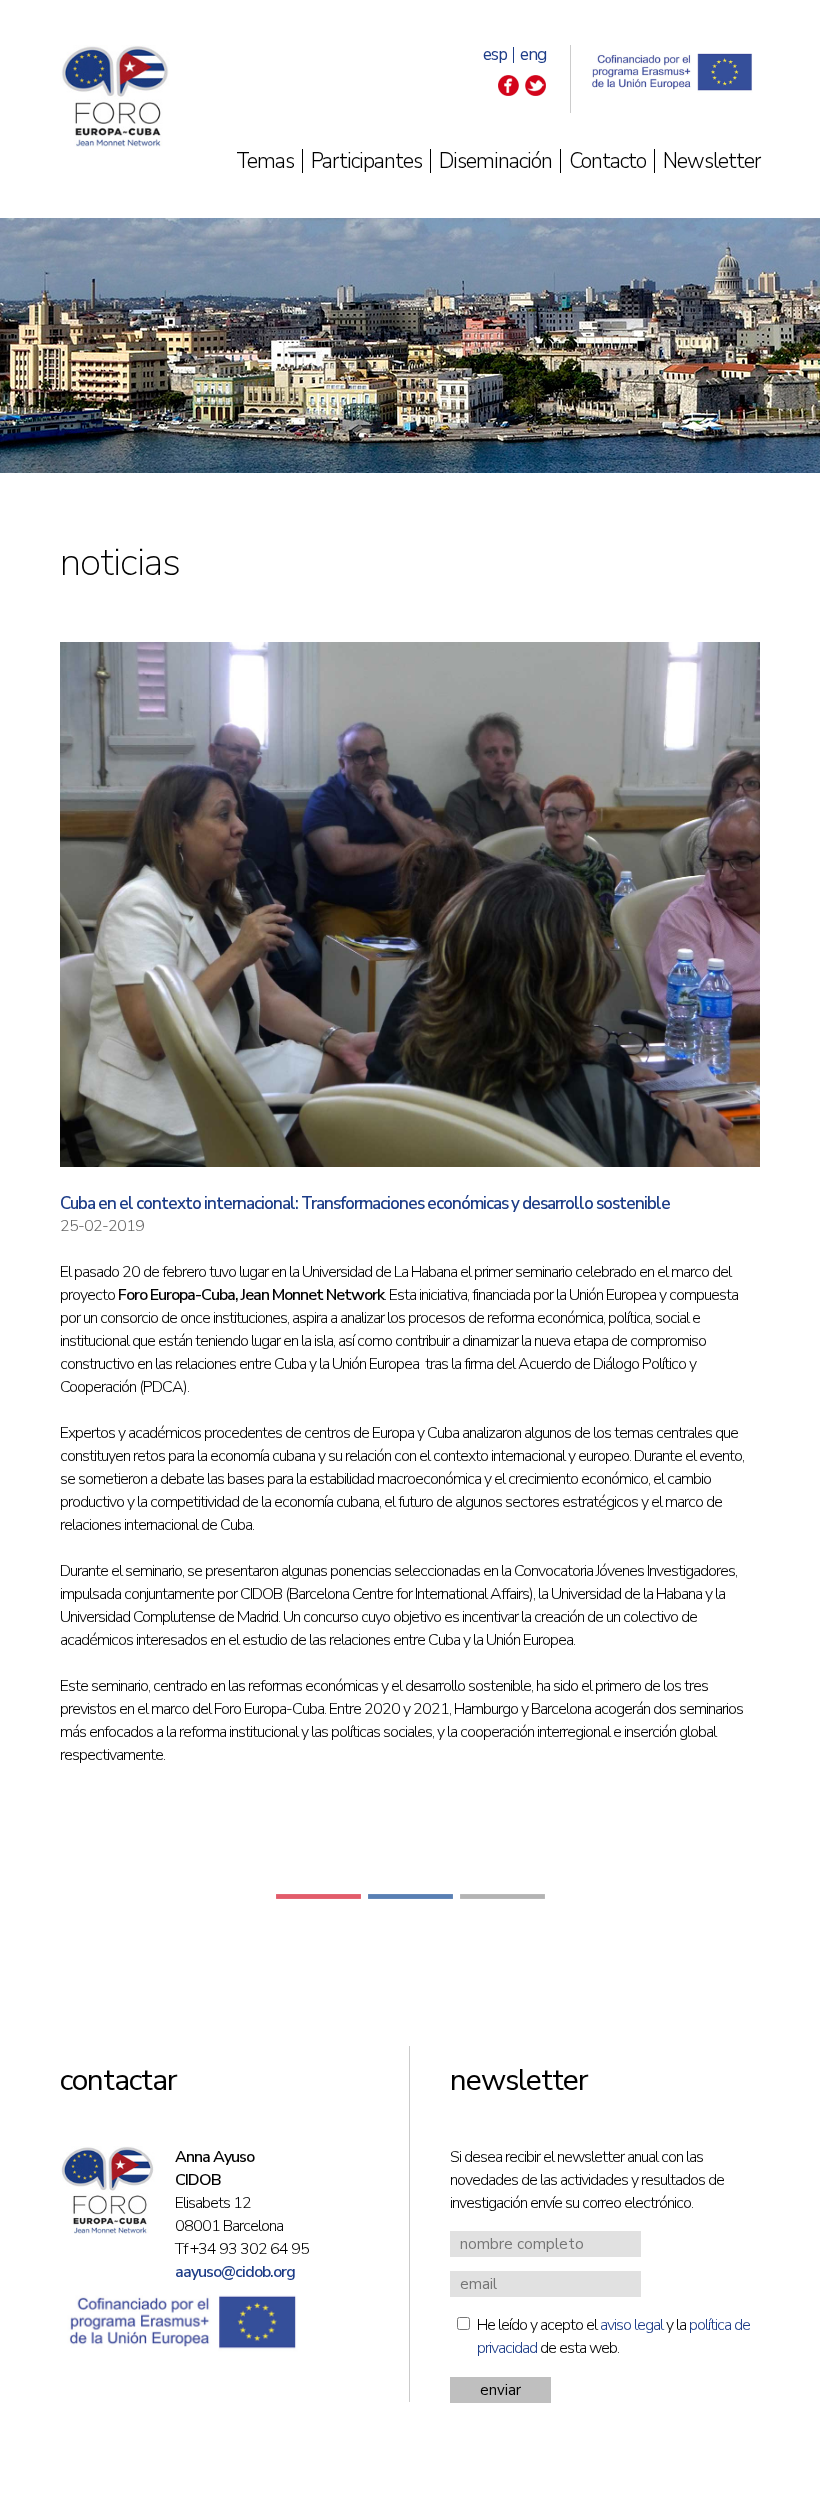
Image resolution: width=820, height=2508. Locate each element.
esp (495, 54)
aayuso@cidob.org (235, 2272)
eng (533, 54)
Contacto (607, 161)
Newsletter (711, 161)
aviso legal (631, 2325)
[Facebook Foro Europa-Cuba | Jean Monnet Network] (508, 91)
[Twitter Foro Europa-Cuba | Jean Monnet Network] (535, 91)
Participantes (366, 161)
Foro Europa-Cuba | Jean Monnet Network (115, 96)
